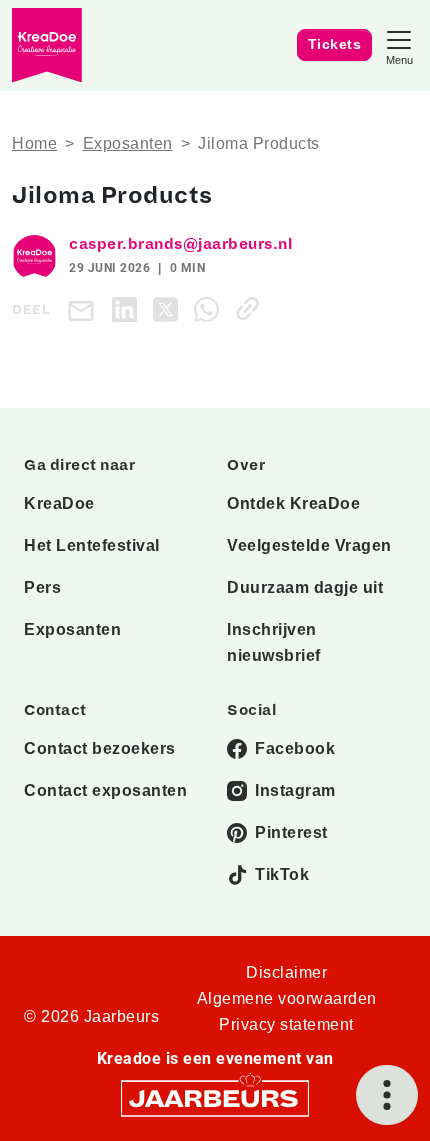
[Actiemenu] (387, 1095)
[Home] (47, 45)
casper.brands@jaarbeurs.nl (180, 244)
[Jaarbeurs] (215, 1097)
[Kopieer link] (251, 308)
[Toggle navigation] (399, 45)
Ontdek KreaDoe (293, 503)
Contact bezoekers (100, 748)
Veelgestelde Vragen (309, 545)
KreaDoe (59, 503)
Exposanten (128, 143)
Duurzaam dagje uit (305, 587)
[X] (169, 308)
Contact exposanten (105, 790)
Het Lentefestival (92, 545)
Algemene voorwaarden (287, 998)
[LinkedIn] (128, 308)
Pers (42, 587)
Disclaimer (286, 972)
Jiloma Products (259, 143)
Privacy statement (286, 1024)
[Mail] (85, 309)
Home (34, 143)
